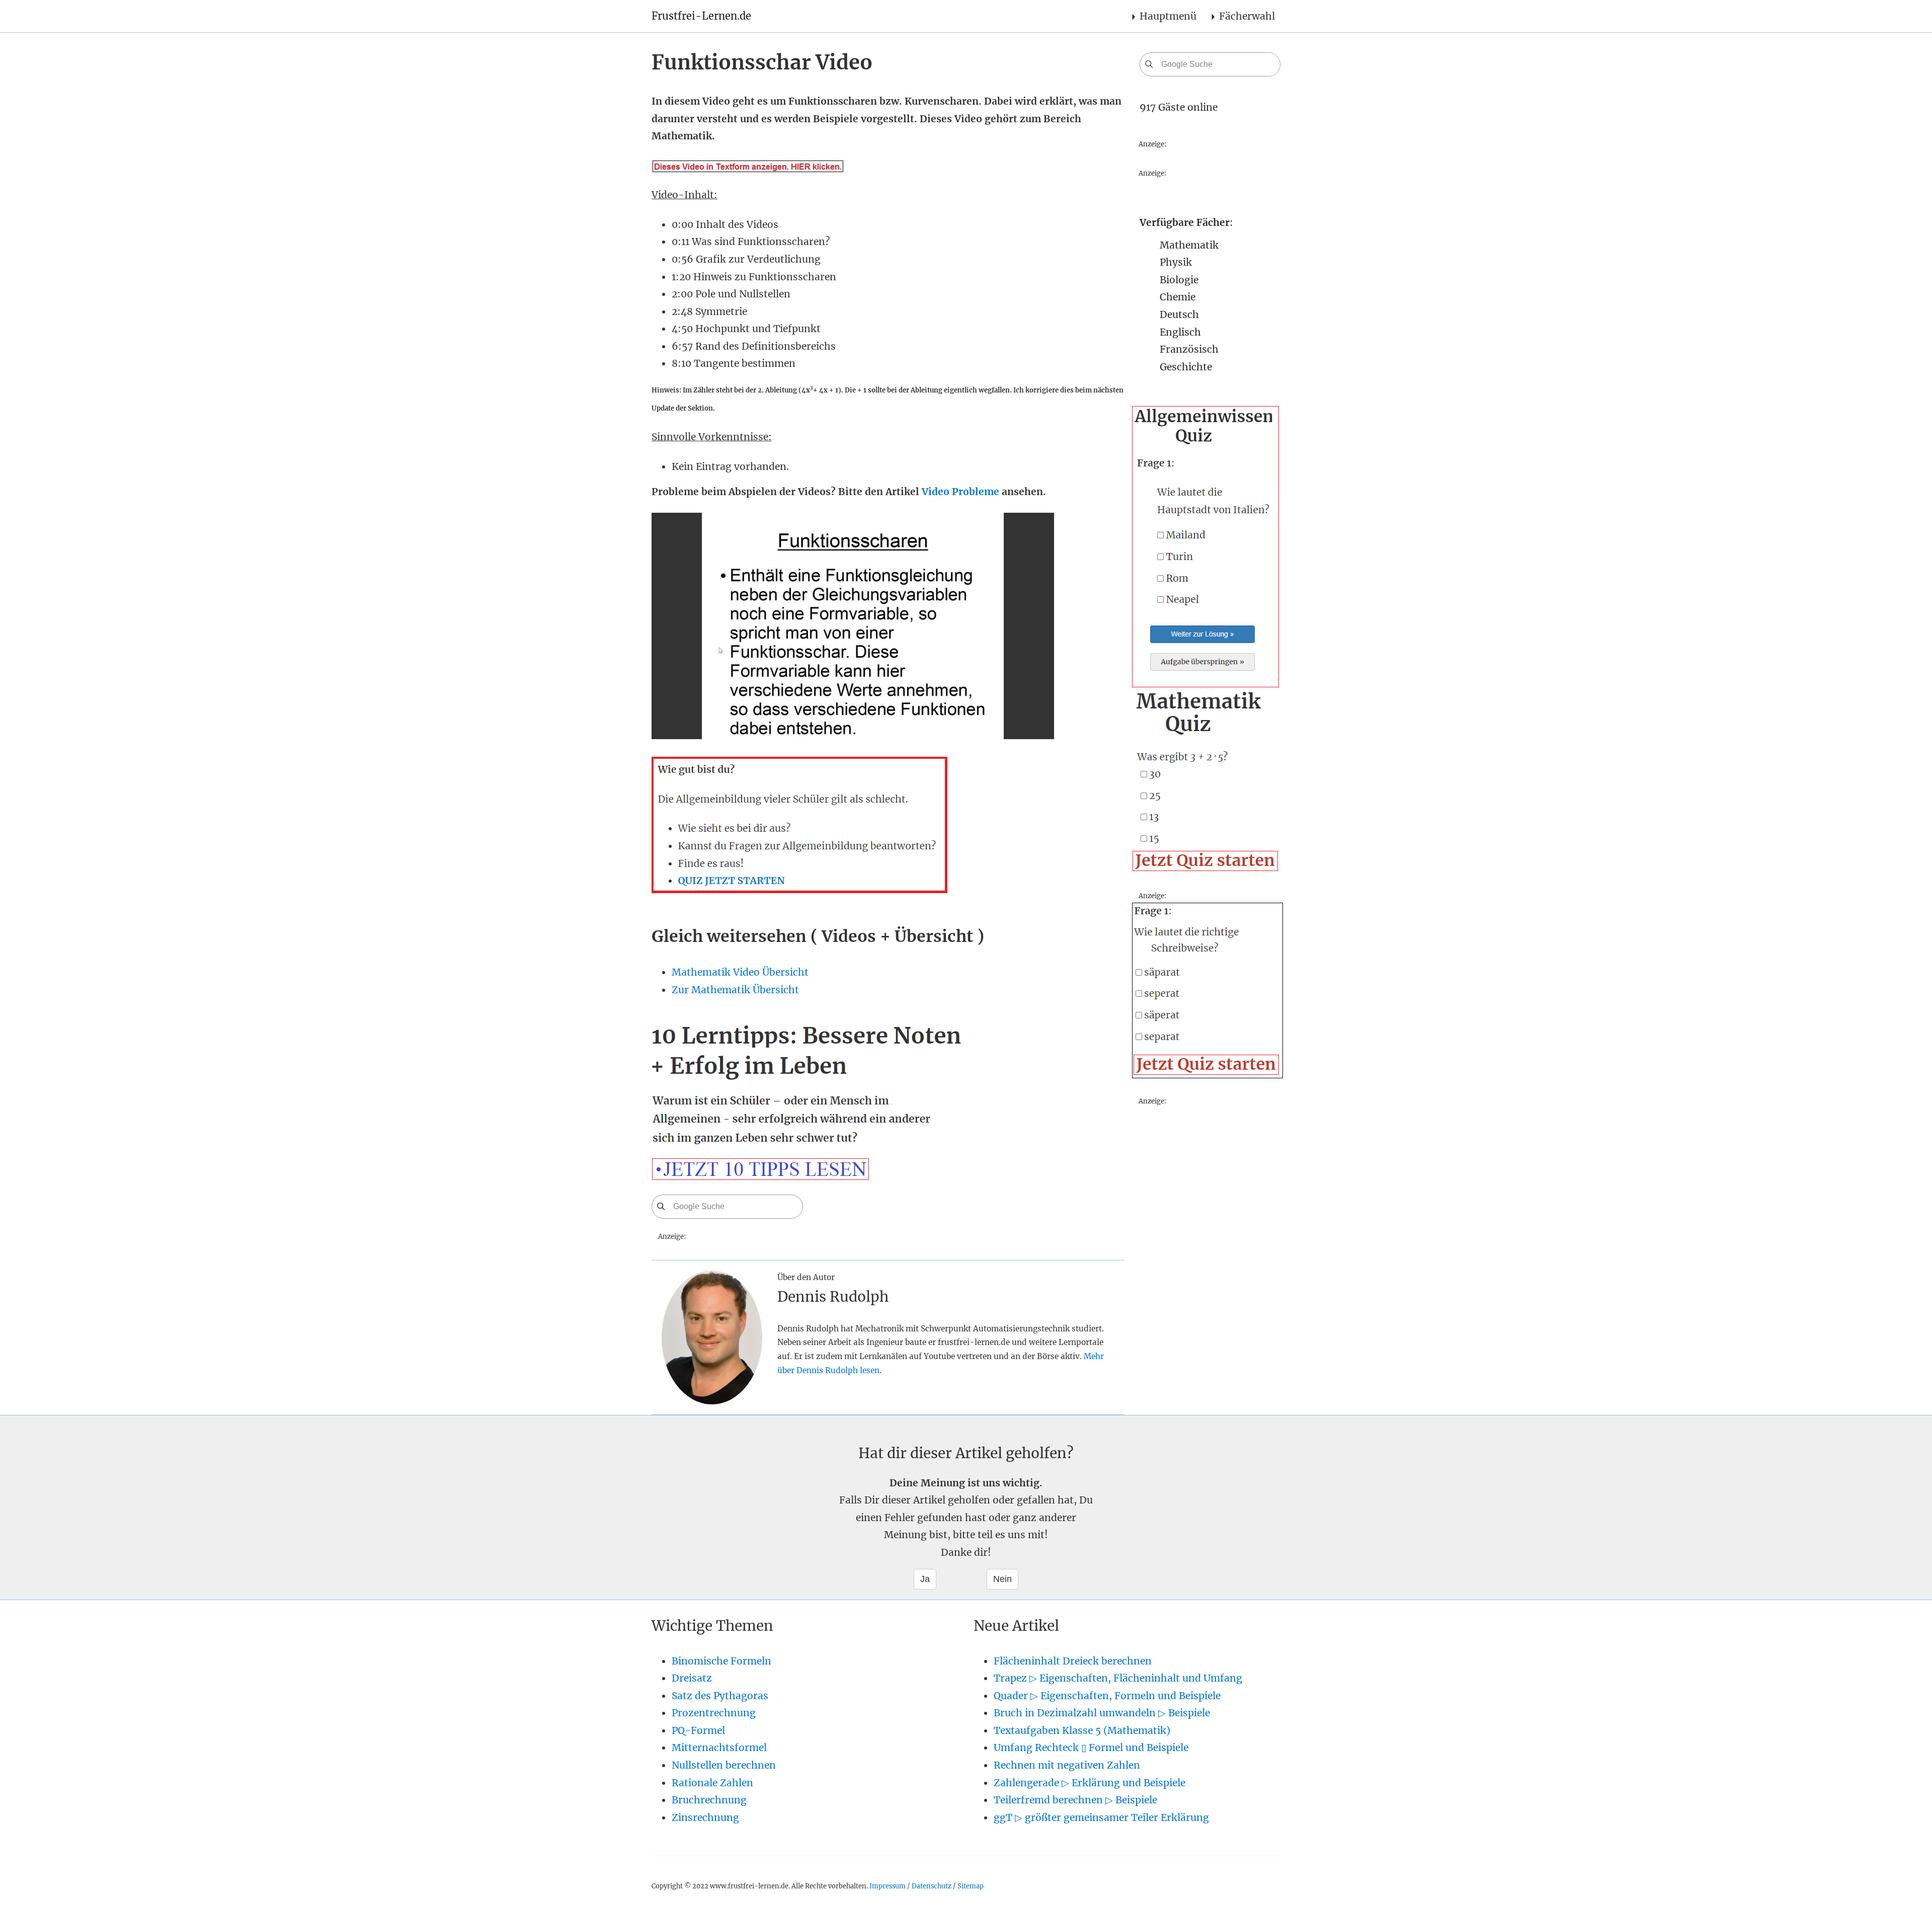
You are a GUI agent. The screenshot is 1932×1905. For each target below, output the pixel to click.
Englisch (1180, 332)
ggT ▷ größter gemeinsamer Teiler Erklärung (1101, 1817)
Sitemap (971, 1886)
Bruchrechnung (709, 1800)
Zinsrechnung (705, 1817)
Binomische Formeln (721, 1661)
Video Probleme (960, 492)
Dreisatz (692, 1678)
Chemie (1178, 297)
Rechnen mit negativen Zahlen (1067, 1765)
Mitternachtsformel (719, 1748)
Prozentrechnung (714, 1713)
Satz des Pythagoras (720, 1696)
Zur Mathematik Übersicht (735, 990)
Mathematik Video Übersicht (740, 972)
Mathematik (1189, 245)
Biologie (1179, 280)
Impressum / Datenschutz (910, 1886)
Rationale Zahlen (712, 1783)
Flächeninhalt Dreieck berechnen (1073, 1661)
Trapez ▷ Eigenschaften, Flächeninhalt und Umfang (1118, 1678)
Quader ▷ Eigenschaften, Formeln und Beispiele (1107, 1696)
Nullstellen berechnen (724, 1765)
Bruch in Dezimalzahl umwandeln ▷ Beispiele (1102, 1713)
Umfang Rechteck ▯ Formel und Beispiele (1091, 1748)
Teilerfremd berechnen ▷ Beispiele (1075, 1800)
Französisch (1189, 349)
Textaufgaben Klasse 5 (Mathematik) (1082, 1730)
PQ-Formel (698, 1730)
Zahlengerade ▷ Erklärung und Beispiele (1090, 1783)
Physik (1176, 262)
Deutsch (1179, 314)
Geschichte (1186, 367)
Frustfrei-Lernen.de (701, 16)
